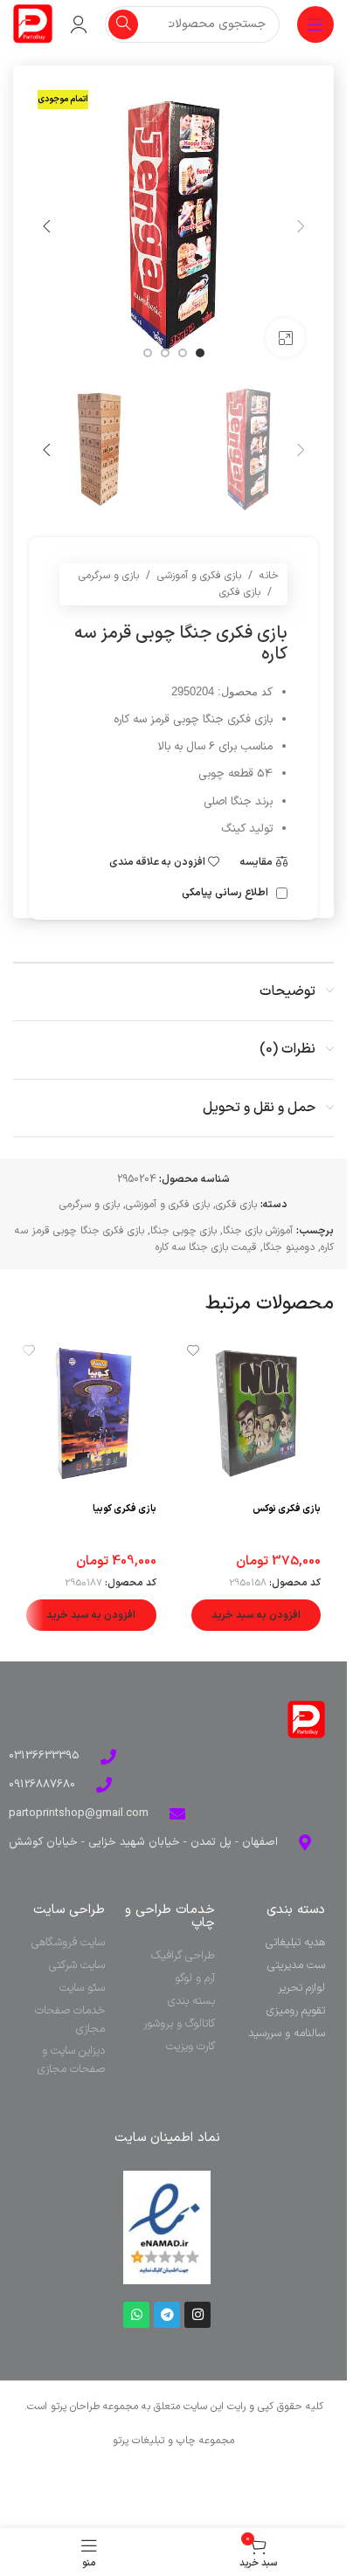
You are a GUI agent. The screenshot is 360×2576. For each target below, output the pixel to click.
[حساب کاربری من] (79, 24)
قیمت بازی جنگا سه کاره (206, 1247)
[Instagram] (197, 2315)
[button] (301, 226)
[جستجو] (123, 24)
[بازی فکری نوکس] (256, 1414)
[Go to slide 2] (183, 353)
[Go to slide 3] (165, 353)
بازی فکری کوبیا (125, 1509)
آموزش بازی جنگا (258, 1231)
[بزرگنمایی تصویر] (285, 338)
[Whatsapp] (136, 2315)
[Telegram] (167, 2315)
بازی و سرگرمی (109, 576)
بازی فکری (240, 592)
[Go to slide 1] (200, 353)
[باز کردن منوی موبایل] (315, 24)
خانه (269, 576)
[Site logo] (33, 24)
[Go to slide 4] (148, 353)
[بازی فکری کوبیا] (91, 1414)
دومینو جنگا (289, 1247)
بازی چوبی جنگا (183, 1231)
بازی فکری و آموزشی (199, 576)
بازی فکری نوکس (287, 1509)
